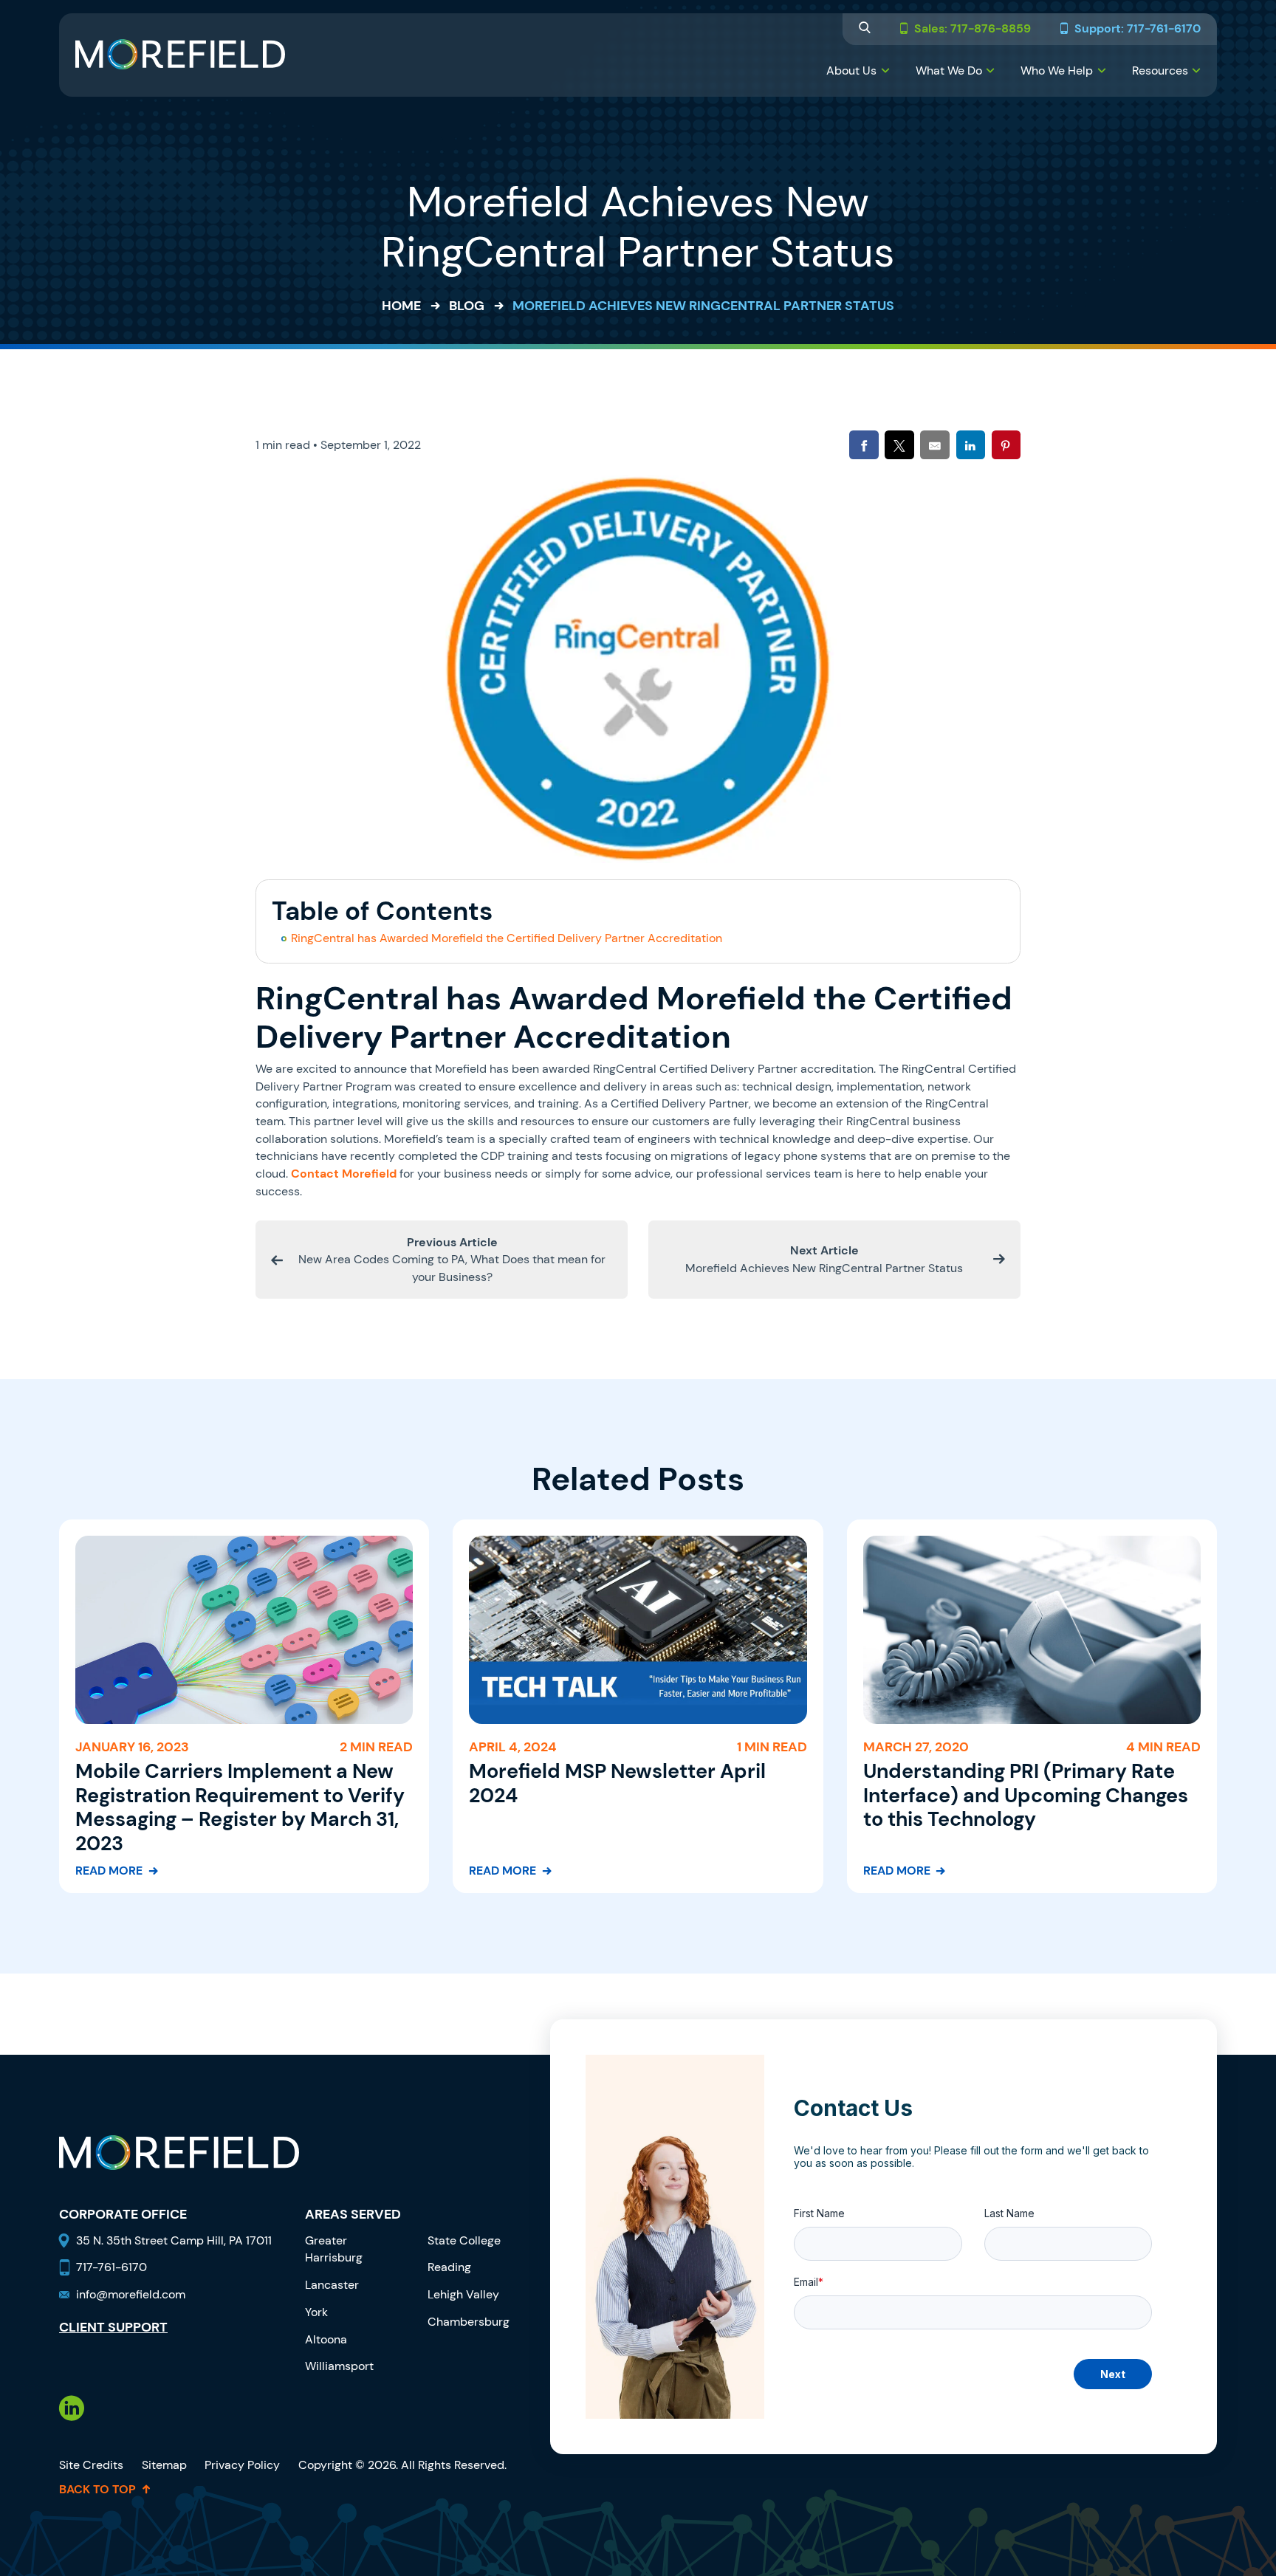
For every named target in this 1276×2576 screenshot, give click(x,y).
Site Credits (91, 2465)
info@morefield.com (131, 2294)
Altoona (326, 2339)
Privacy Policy (242, 2465)
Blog (467, 306)
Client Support (113, 2328)
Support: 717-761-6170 (1138, 29)
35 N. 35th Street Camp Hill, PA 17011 (175, 2240)
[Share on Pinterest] (1006, 445)
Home (401, 306)
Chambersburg (469, 2322)
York (316, 2312)
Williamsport (339, 2366)
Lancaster (332, 2285)
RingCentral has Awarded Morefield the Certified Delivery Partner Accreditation (507, 938)
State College (464, 2240)
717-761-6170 (112, 2267)
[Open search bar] (865, 29)
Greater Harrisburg (334, 2249)
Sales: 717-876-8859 (973, 29)
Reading (449, 2267)
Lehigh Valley (463, 2294)
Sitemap (164, 2465)
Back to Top (97, 2490)
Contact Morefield (344, 1174)
